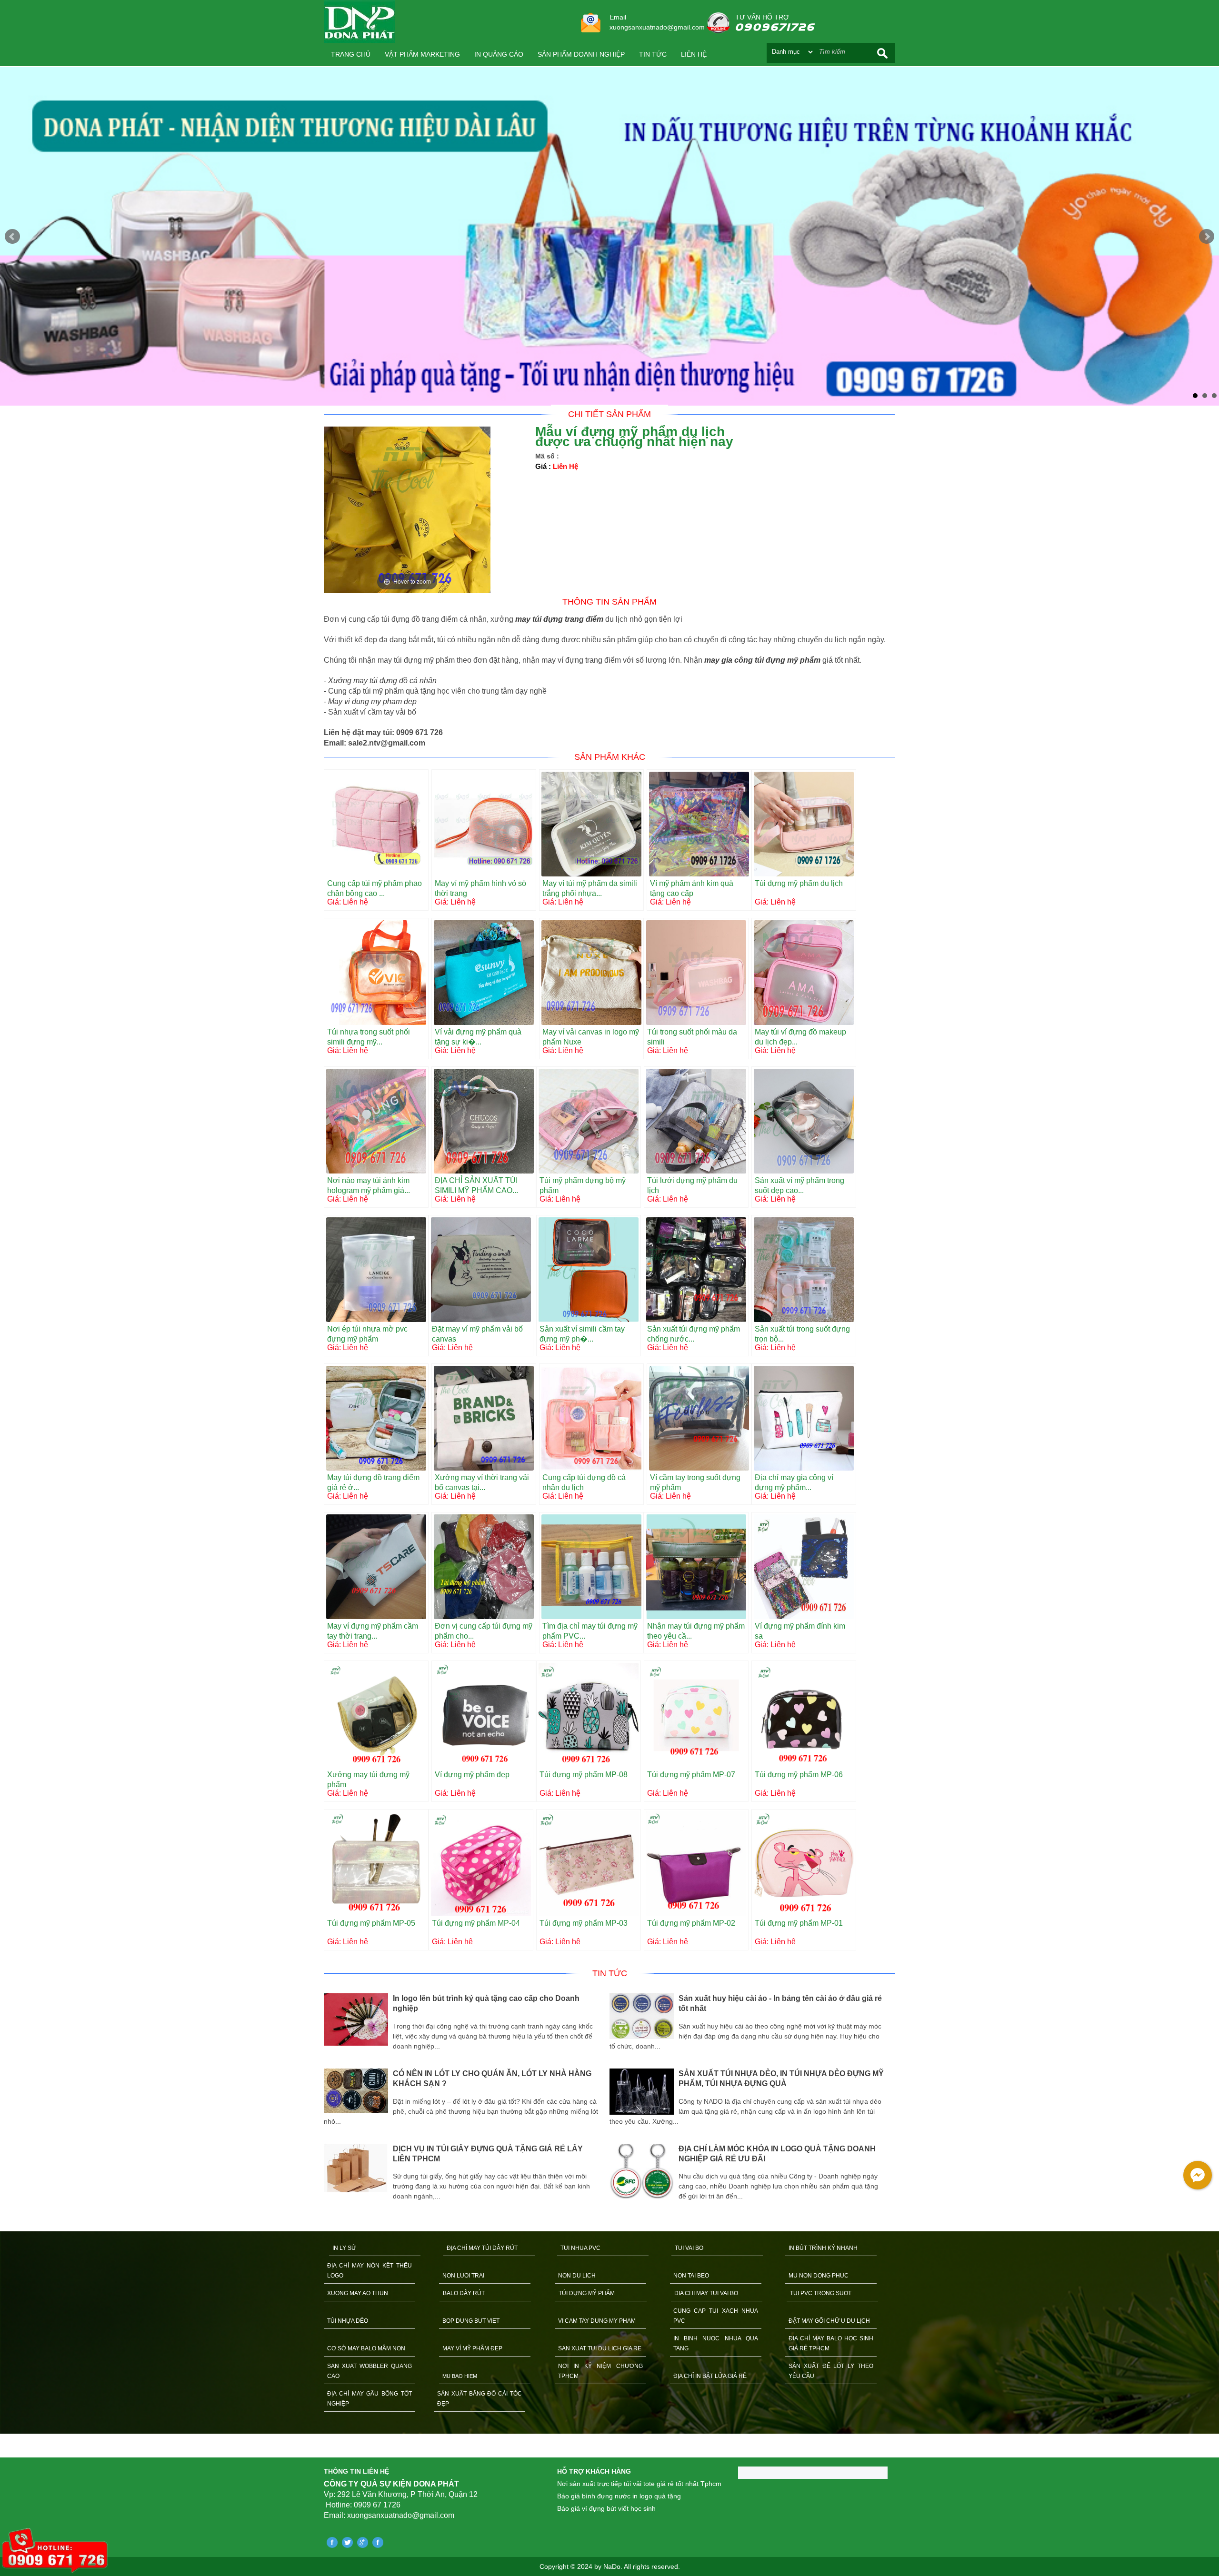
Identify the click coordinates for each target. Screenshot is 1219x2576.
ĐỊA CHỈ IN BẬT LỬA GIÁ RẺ (710, 2376)
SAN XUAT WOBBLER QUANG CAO (370, 2371)
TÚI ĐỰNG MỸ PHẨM (587, 2293)
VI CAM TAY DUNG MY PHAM (597, 2321)
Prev (12, 237)
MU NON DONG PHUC (819, 2276)
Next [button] (902, 2101)
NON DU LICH (577, 2276)
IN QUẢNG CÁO (499, 54)
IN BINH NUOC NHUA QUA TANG (716, 2343)
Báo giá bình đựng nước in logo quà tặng (619, 2496)
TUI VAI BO (689, 2248)
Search (882, 53)
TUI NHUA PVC (580, 2248)
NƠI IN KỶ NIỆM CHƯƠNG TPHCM (600, 2371)
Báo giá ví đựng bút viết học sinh (606, 2508)
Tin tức (653, 54)
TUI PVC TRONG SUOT (821, 2293)
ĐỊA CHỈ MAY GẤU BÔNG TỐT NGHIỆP (370, 2399)
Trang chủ (351, 54)
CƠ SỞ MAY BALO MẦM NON (366, 2348)
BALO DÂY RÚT (464, 2293)
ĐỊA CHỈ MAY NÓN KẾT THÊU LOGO (370, 2271)
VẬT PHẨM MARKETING (422, 54)
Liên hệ (694, 54)
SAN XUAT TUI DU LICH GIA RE (600, 2348)
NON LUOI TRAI (463, 2276)
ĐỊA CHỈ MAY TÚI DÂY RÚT (482, 2248)
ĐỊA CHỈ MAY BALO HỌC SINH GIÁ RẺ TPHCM (831, 2343)
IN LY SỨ (344, 2248)
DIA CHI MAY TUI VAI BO (706, 2293)
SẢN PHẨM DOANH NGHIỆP (581, 54)
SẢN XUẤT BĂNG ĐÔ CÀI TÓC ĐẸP (480, 2399)
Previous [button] (317, 2101)
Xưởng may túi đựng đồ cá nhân (382, 681)
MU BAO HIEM (460, 2376)
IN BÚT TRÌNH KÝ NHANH (823, 2248)
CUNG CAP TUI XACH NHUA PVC (716, 2316)
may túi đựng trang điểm (559, 619)
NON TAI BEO (691, 2276)
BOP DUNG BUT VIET (471, 2321)
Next (1207, 237)
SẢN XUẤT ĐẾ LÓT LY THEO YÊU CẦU (831, 2371)
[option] (467, 2098)
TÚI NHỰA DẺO (348, 2321)
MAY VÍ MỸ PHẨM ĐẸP (472, 2348)
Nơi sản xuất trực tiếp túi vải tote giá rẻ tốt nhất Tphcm (639, 2484)
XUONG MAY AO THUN (358, 2293)
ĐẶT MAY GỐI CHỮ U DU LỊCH (829, 2321)
